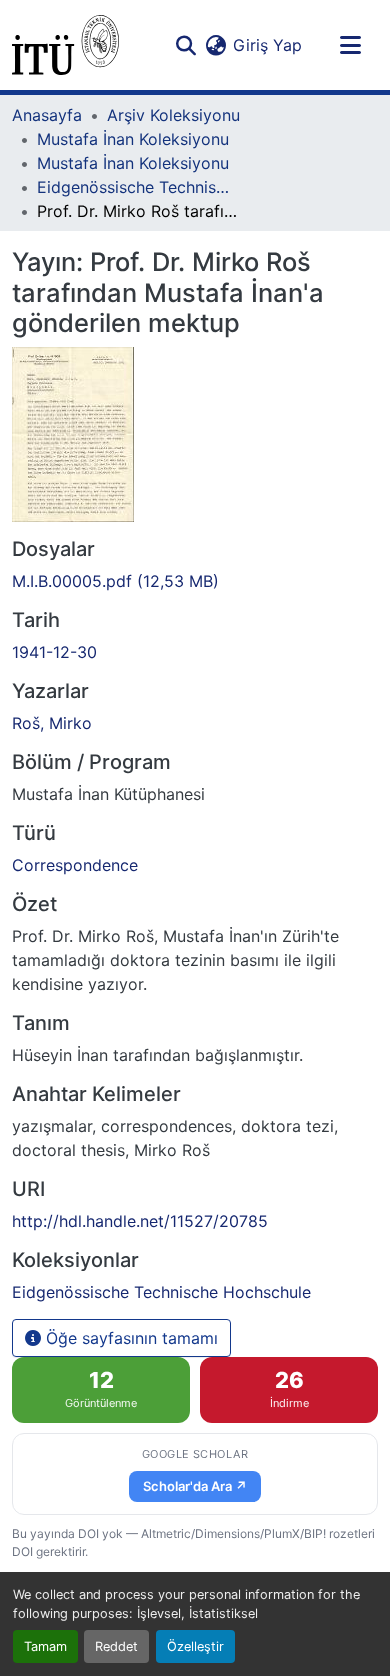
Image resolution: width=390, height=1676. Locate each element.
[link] (195, 581)
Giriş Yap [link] (267, 45)
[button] (65, 45)
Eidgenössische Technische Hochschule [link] (137, 187)
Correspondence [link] (75, 865)
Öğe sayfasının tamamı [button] (129, 1338)
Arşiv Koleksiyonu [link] (173, 115)
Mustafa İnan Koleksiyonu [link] (133, 139)
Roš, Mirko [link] (52, 723)
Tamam (45, 1646)
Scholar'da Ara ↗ (195, 1486)
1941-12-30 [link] (54, 652)
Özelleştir (195, 1646)
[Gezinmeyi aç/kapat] (350, 45)
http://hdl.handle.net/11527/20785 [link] (140, 1221)
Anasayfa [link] (47, 115)
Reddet (116, 1646)
